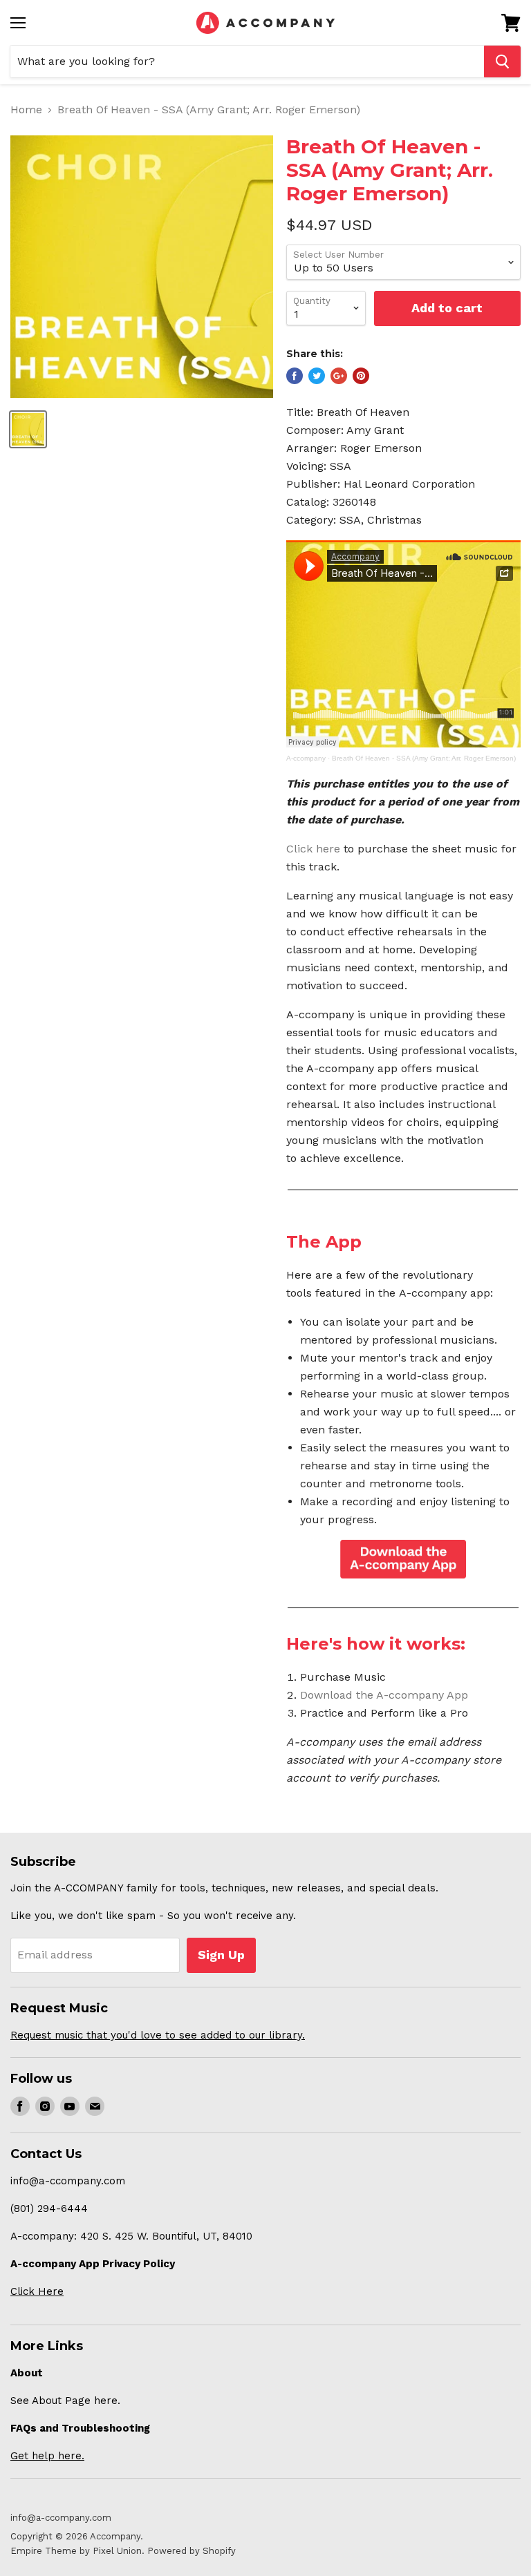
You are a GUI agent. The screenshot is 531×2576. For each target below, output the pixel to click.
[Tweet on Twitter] (317, 376)
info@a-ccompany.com (61, 2518)
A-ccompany (306, 758)
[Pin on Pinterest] (361, 376)
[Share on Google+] (339, 376)
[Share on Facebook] (295, 376)
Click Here (37, 2291)
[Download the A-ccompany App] (403, 1559)
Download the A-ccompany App (384, 1695)
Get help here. (47, 2456)
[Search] (502, 61)
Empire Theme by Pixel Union (76, 2551)
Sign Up (221, 1955)
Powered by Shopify (192, 2551)
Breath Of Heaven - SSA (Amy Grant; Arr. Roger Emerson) (424, 758)
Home (26, 110)
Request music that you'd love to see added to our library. (158, 2035)
